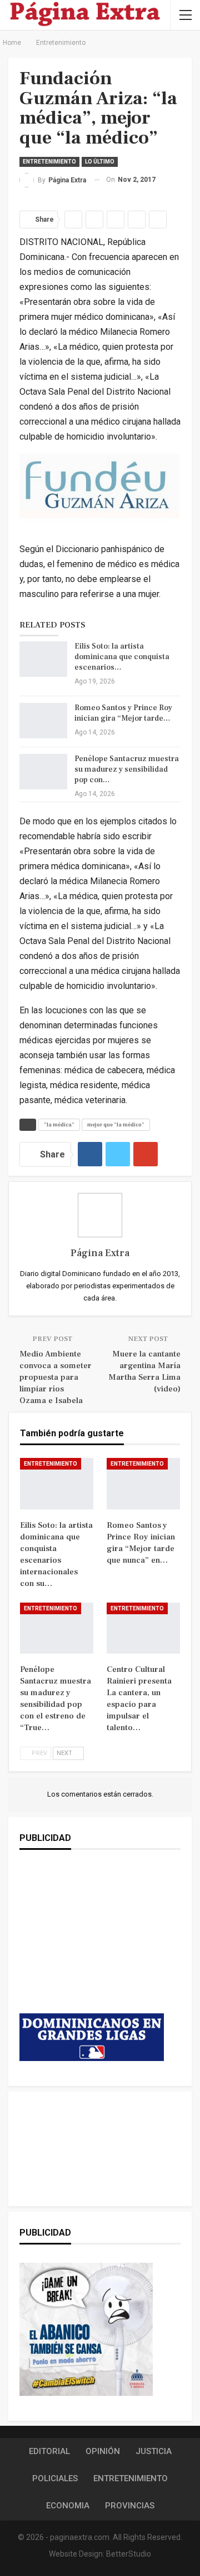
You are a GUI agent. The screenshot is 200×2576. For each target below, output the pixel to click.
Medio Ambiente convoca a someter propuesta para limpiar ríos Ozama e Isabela (56, 1377)
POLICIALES (55, 2478)
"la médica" (59, 1124)
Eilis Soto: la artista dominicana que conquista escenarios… (122, 657)
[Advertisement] (92, 1942)
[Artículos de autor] (100, 1215)
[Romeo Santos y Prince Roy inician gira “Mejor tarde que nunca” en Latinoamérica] (43, 721)
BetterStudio (129, 2554)
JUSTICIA (154, 2451)
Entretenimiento (49, 162)
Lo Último (100, 162)
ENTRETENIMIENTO (131, 2478)
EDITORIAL (49, 2451)
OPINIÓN (103, 2451)
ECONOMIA (68, 2506)
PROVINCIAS (130, 2506)
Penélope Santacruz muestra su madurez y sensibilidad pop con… (127, 769)
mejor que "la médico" (116, 1124)
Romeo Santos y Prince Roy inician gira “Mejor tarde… (123, 713)
